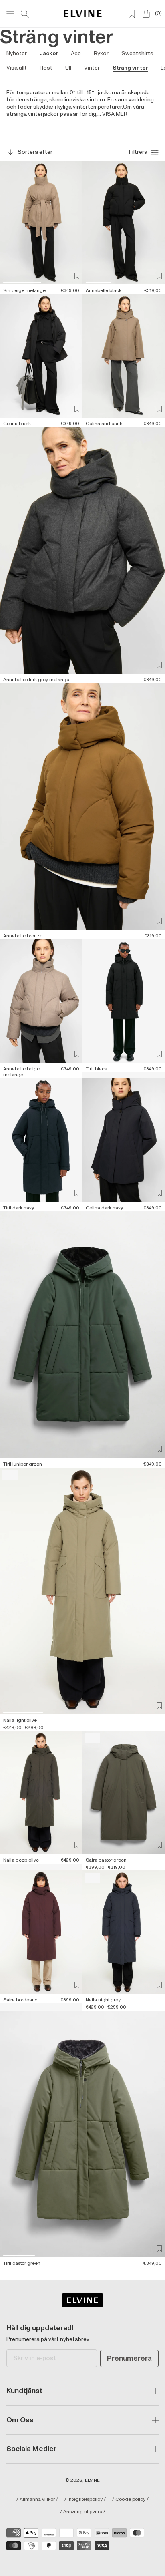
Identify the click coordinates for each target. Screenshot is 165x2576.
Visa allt (17, 68)
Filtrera (138, 152)
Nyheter (17, 53)
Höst (46, 68)
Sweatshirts (137, 53)
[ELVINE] (83, 13)
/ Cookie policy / (130, 2500)
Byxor (101, 53)
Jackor (49, 53)
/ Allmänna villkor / (37, 2500)
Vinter (92, 68)
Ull (68, 68)
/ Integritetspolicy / (85, 2500)
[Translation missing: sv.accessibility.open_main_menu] (10, 14)
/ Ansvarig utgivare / (83, 2512)
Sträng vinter (130, 68)
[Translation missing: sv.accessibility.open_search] (25, 14)
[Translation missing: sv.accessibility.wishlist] (132, 14)
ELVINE (92, 2480)
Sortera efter (35, 152)
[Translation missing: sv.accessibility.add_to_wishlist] (77, 276)
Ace (76, 53)
